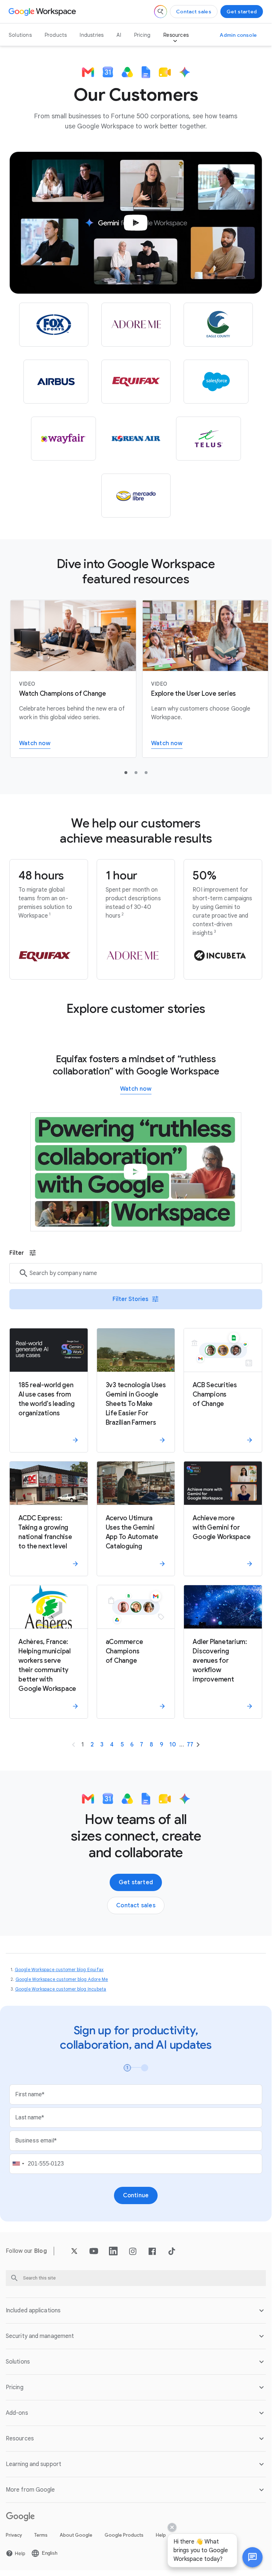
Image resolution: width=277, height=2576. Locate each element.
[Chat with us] (252, 2557)
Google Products (124, 2535)
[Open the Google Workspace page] (43, 12)
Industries (92, 35)
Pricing (142, 35)
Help (161, 2535)
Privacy (14, 2535)
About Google (76, 2535)
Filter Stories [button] (130, 1299)
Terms (41, 2535)
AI (119, 35)
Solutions (20, 35)
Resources (176, 35)
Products (56, 35)
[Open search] (161, 12)
